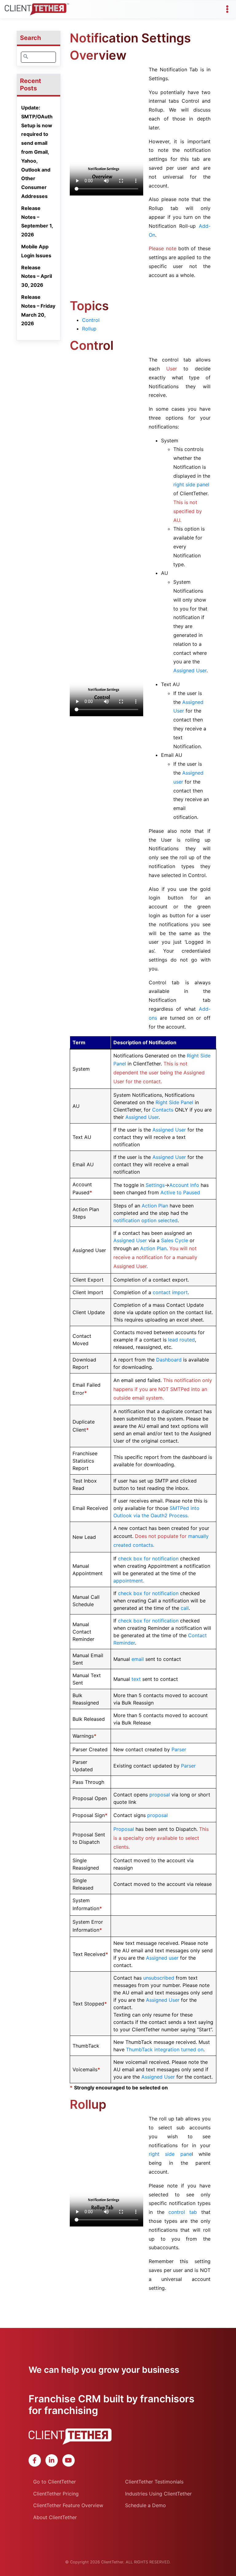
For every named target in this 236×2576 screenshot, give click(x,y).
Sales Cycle (175, 1240)
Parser (179, 1749)
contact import (170, 1292)
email (138, 1659)
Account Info (184, 1185)
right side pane (170, 2154)
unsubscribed (159, 1978)
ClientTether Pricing (56, 2494)
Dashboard (168, 1360)
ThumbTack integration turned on (165, 2049)
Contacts (163, 1110)
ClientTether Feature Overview (68, 2505)
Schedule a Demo (146, 2505)
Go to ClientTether (55, 2482)
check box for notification (148, 1559)
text (136, 1679)
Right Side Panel (174, 1102)
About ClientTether (55, 2517)
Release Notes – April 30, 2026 (37, 276)
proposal (160, 1795)
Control (91, 320)
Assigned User (190, 670)
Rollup (89, 329)
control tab (183, 2212)
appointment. (129, 1581)
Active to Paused (180, 1192)
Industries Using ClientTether (158, 2494)
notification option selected (146, 1220)
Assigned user (162, 1958)
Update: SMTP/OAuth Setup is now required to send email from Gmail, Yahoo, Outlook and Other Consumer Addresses (37, 152)
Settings (155, 1185)
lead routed (181, 1340)
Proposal (124, 1829)
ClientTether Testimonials (154, 2482)
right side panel (191, 484)
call (185, 1608)
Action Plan (155, 1206)
